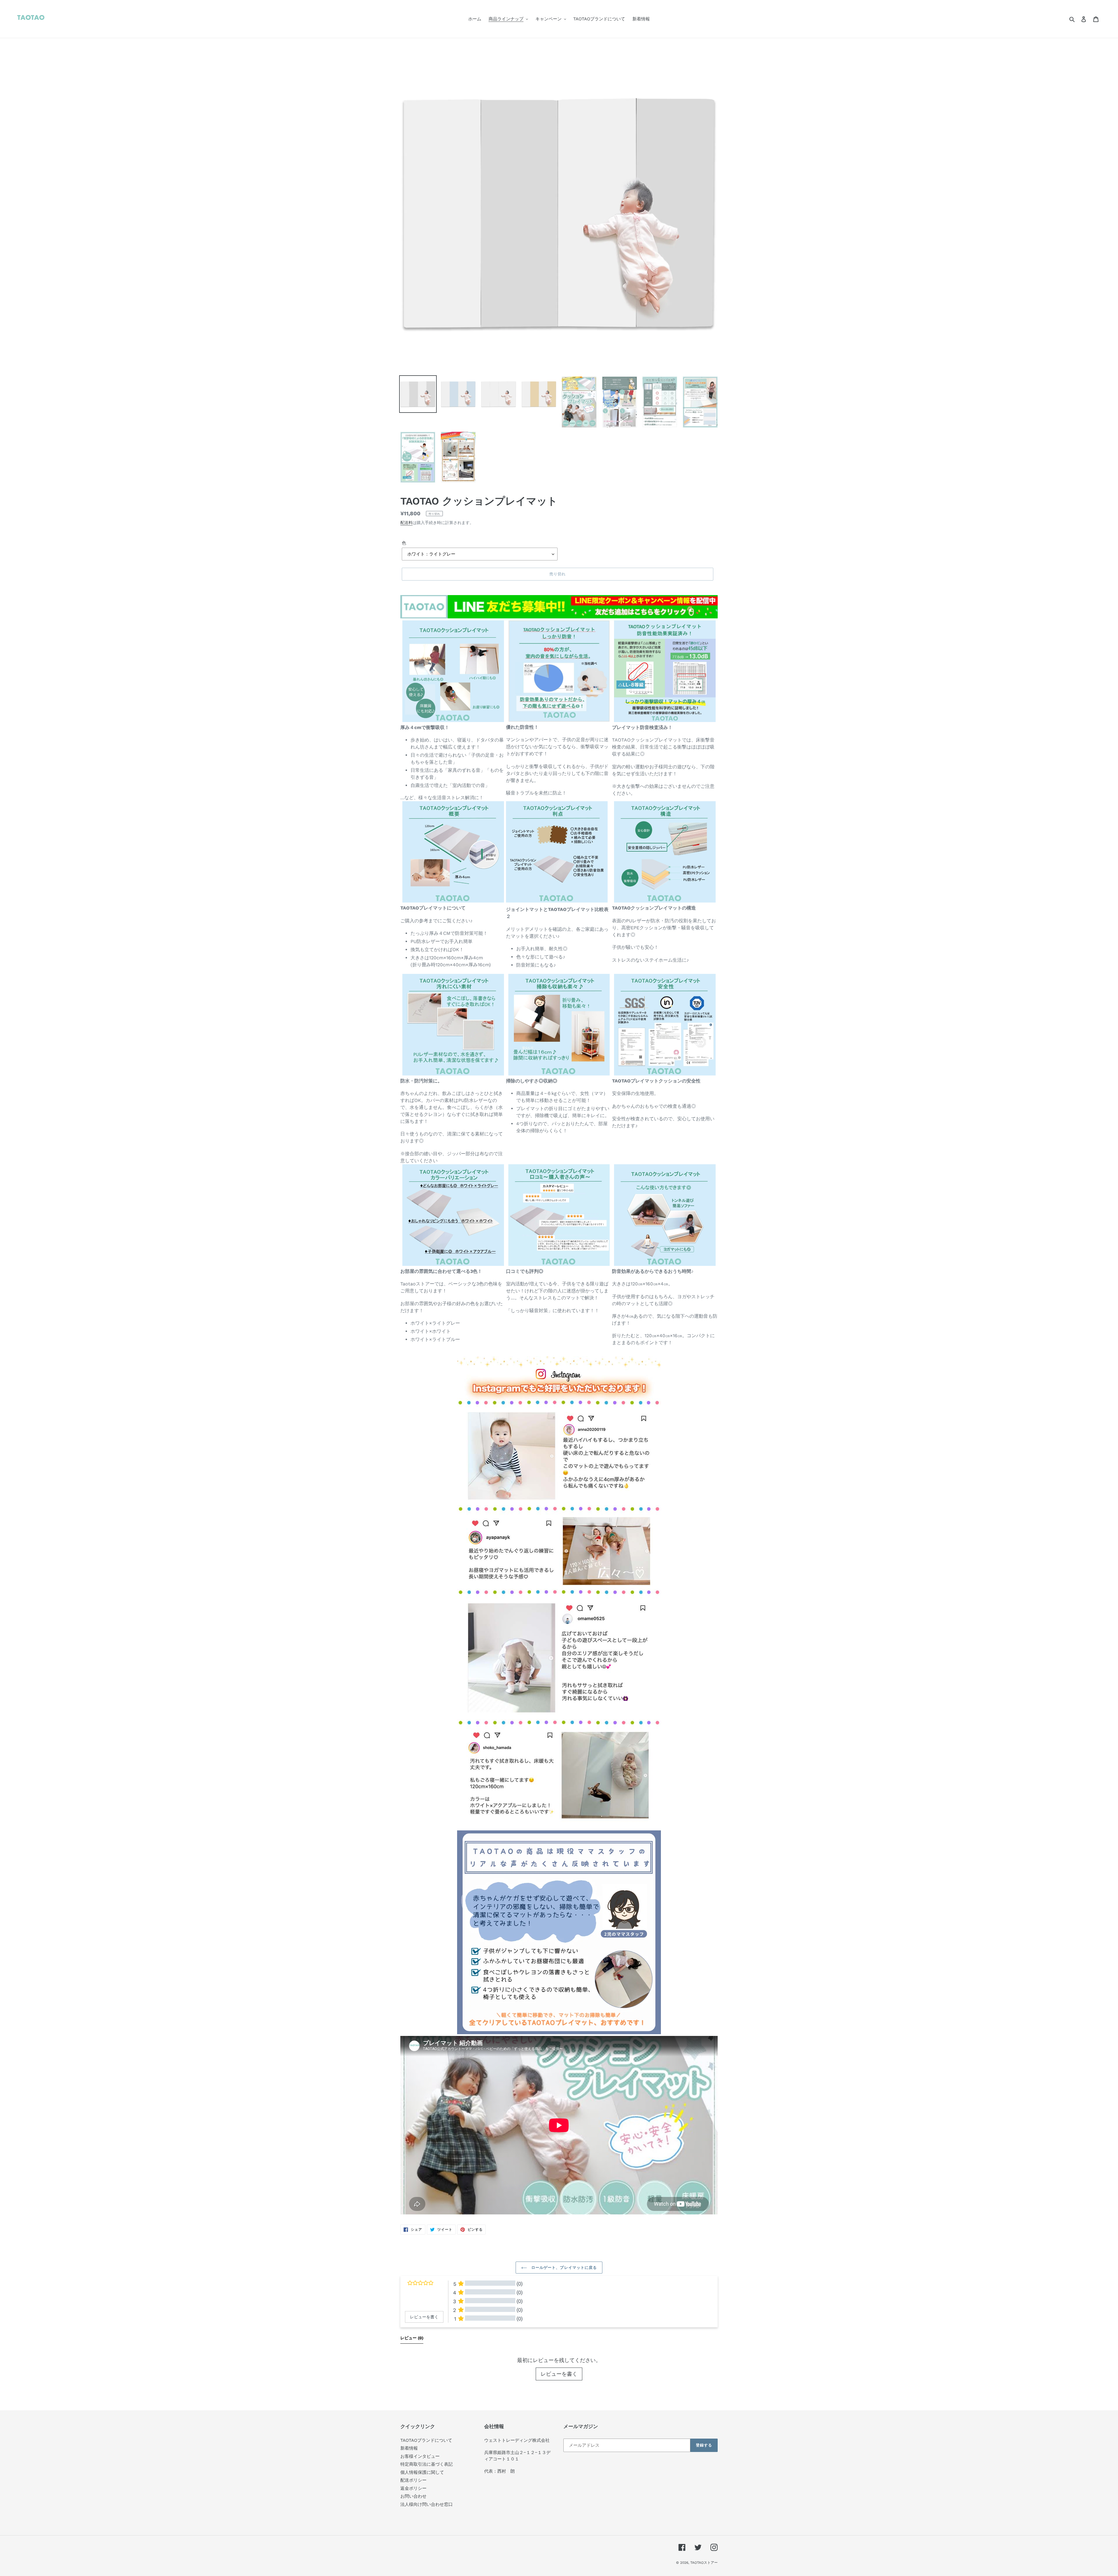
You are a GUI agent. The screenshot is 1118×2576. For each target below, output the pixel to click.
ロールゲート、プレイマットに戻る (563, 2268)
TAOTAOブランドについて (426, 2440)
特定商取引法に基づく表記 (427, 2464)
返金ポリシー (413, 2488)
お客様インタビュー (420, 2456)
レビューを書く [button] (424, 2317)
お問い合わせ (413, 2496)
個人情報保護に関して (422, 2472)
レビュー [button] (412, 2338)
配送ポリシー (413, 2480)
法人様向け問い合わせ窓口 (427, 2504)
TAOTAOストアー (704, 2563)
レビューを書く (559, 2374)
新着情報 (409, 2448)
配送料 (406, 523)
